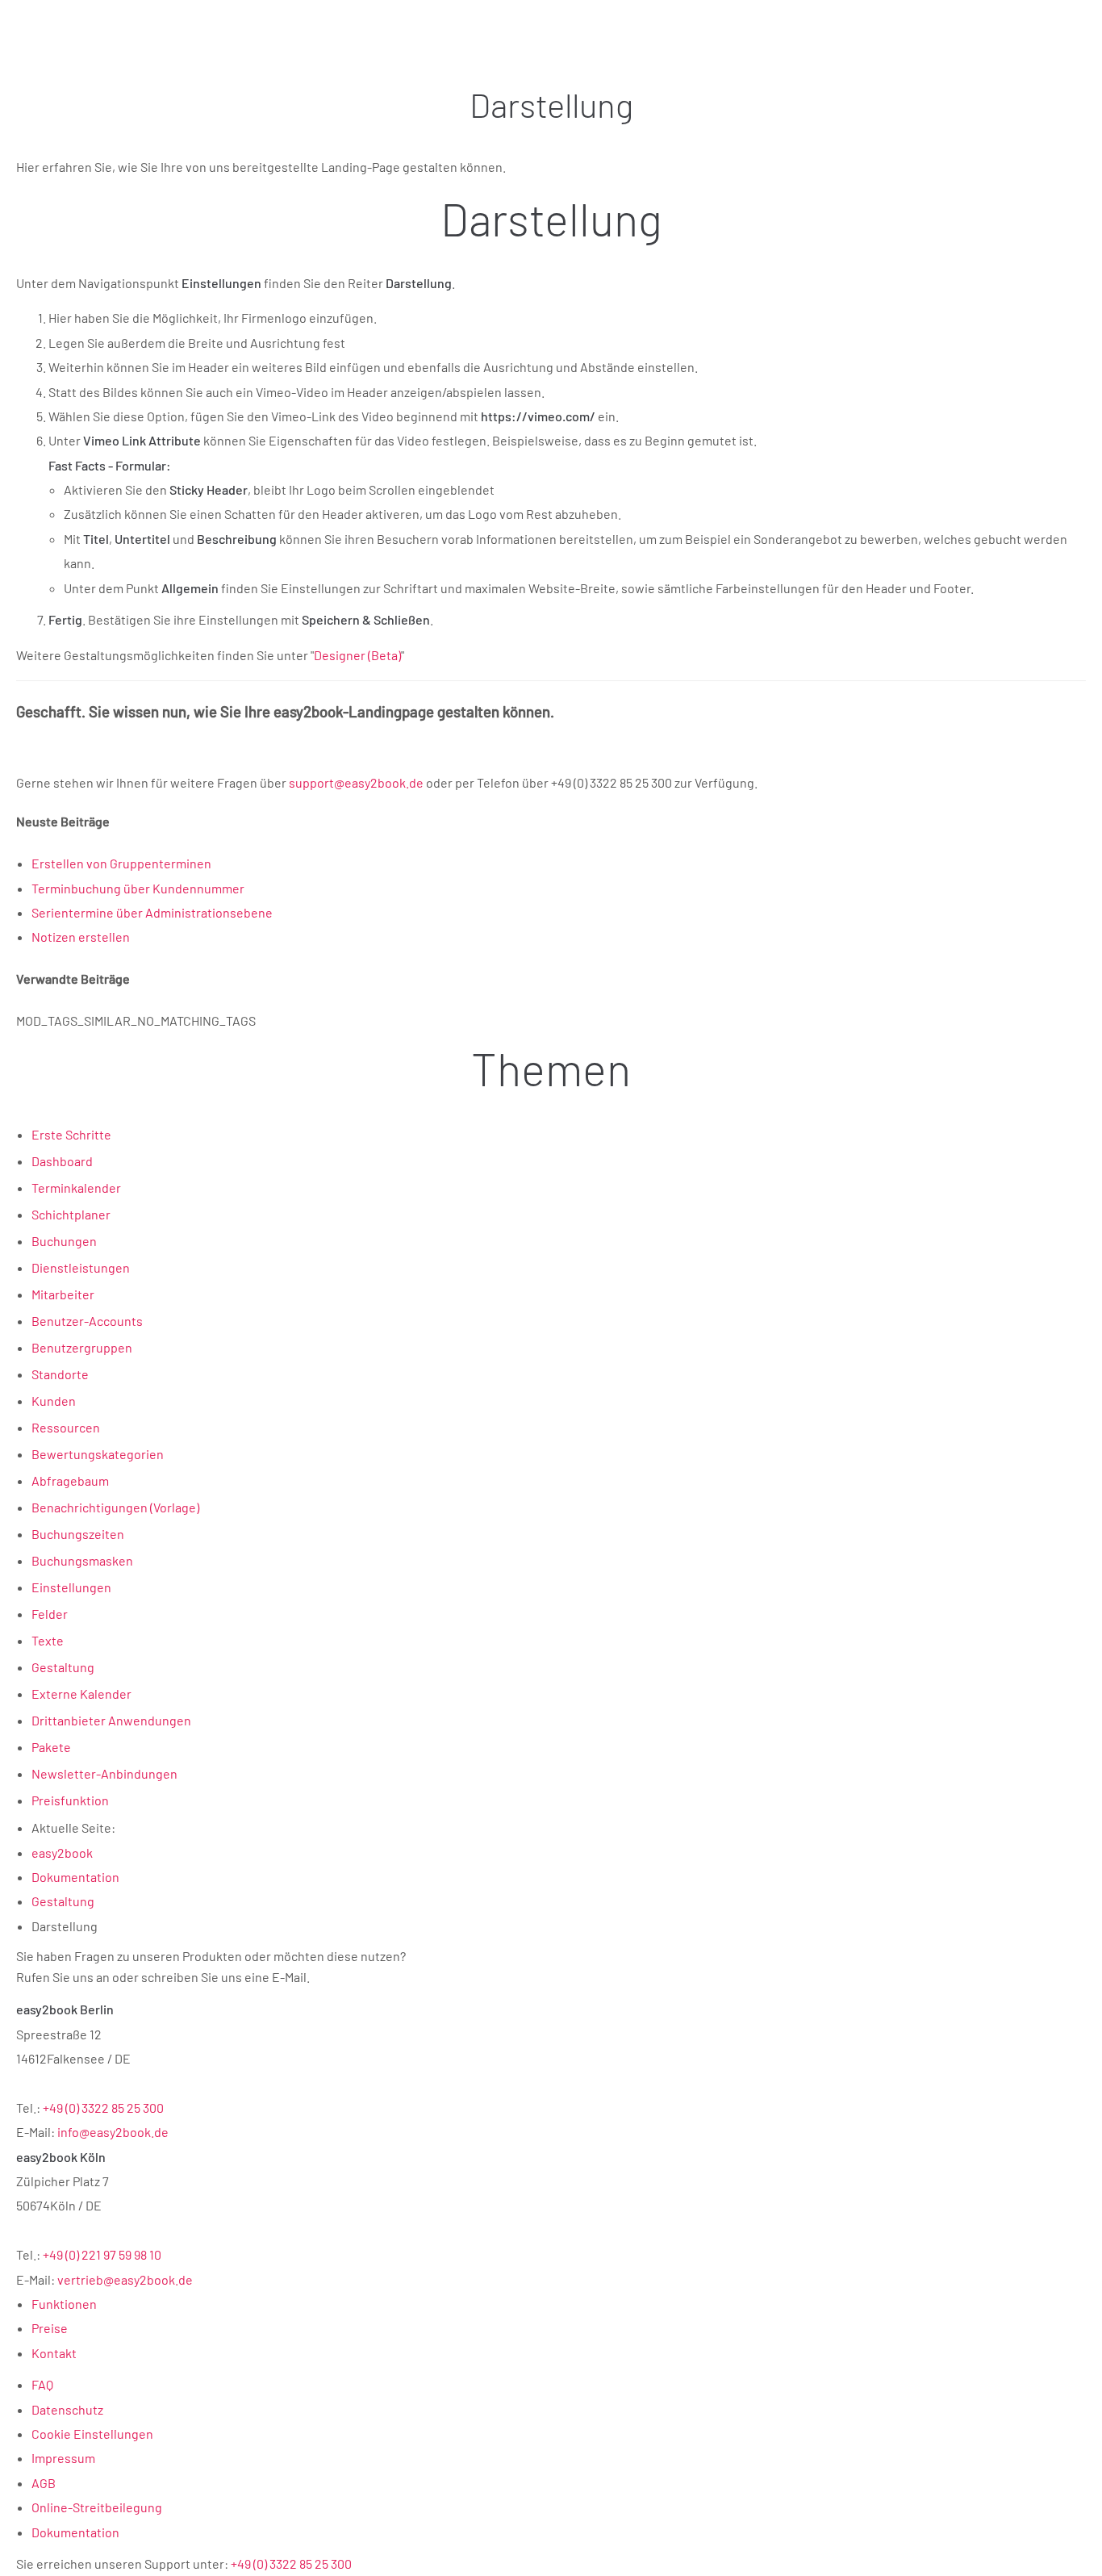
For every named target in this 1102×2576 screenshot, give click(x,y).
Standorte (60, 1374)
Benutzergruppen (82, 1347)
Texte (48, 1640)
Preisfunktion (70, 1800)
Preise (50, 2328)
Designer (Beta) (357, 655)
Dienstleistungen (81, 1267)
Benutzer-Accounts (87, 1321)
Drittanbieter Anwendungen (111, 1720)
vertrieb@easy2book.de (125, 2279)
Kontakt (54, 2353)
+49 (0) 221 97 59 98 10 (102, 2254)
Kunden (54, 1401)
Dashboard (62, 1161)
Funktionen (64, 2304)
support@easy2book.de (356, 782)
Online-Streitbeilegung (97, 2507)
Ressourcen (66, 1427)
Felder (50, 1614)
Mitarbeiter (63, 1294)
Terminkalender (76, 1188)
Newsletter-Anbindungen (104, 1773)
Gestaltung (63, 1667)
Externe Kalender (81, 1694)
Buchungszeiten (78, 1534)
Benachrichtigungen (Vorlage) (115, 1507)
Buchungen (64, 1241)
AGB (44, 2483)
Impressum (63, 2458)
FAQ (42, 2384)
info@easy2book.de (113, 2132)
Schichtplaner (71, 1214)
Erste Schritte (71, 1134)
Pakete (51, 1747)
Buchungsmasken (82, 1560)
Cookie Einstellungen (92, 2434)
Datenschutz (67, 2409)
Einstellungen (71, 1587)
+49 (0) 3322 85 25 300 (103, 2108)
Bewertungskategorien (98, 1454)
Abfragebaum (70, 1480)
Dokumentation (75, 2532)
